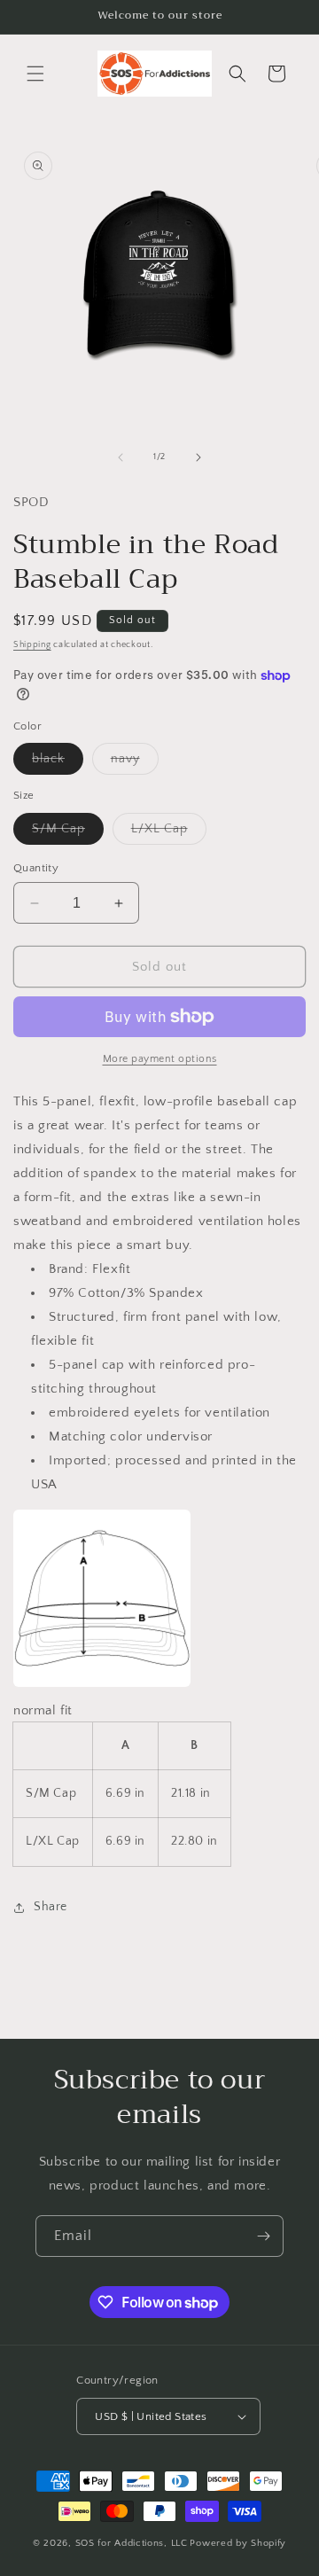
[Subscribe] (263, 2236)
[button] (35, 74)
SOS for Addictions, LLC (132, 2543)
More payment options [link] (160, 1059)
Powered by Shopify (238, 2543)
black (58, 763)
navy (135, 763)
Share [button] (51, 1907)
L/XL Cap (169, 833)
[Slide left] (121, 457)
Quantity (36, 868)
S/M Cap (68, 833)
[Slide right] (198, 457)
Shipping (32, 645)
